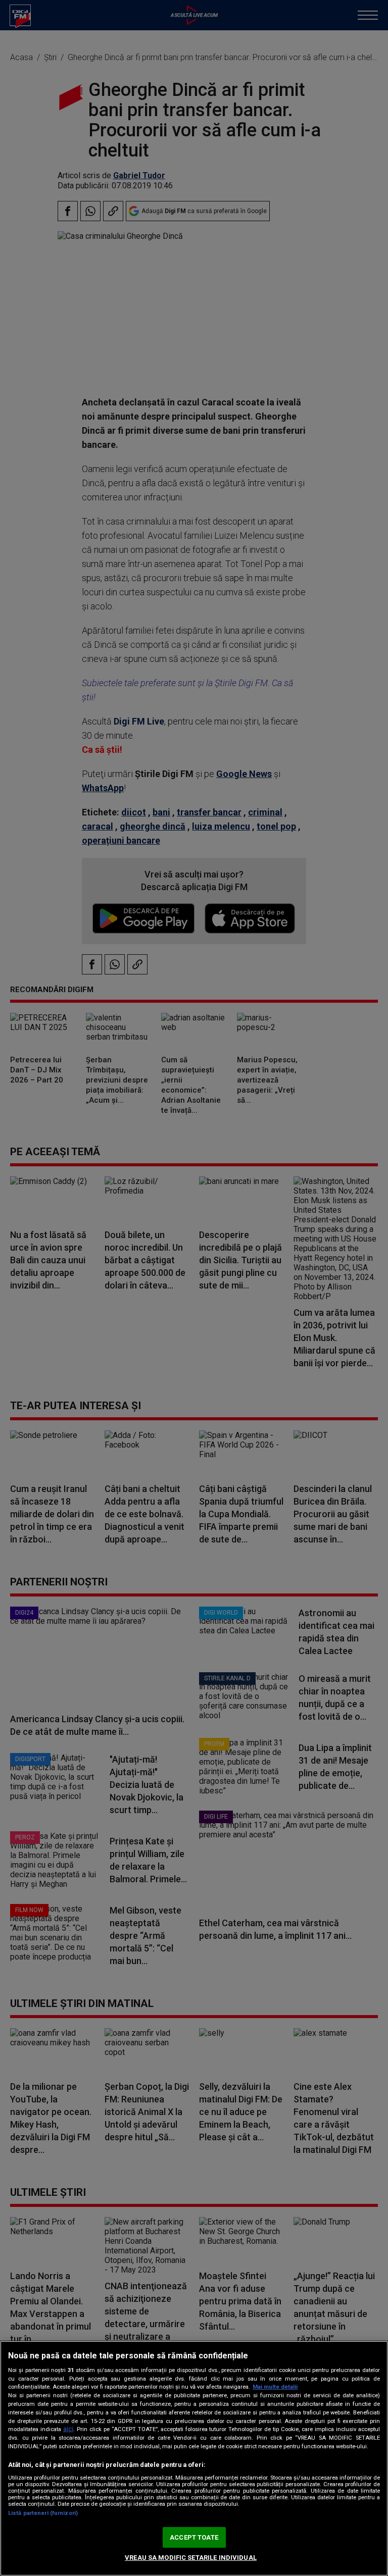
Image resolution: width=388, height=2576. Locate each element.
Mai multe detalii (275, 2387)
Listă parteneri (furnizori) (43, 2513)
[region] (194, 2458)
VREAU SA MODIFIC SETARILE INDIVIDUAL (191, 2558)
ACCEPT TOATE (194, 2537)
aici (68, 2429)
